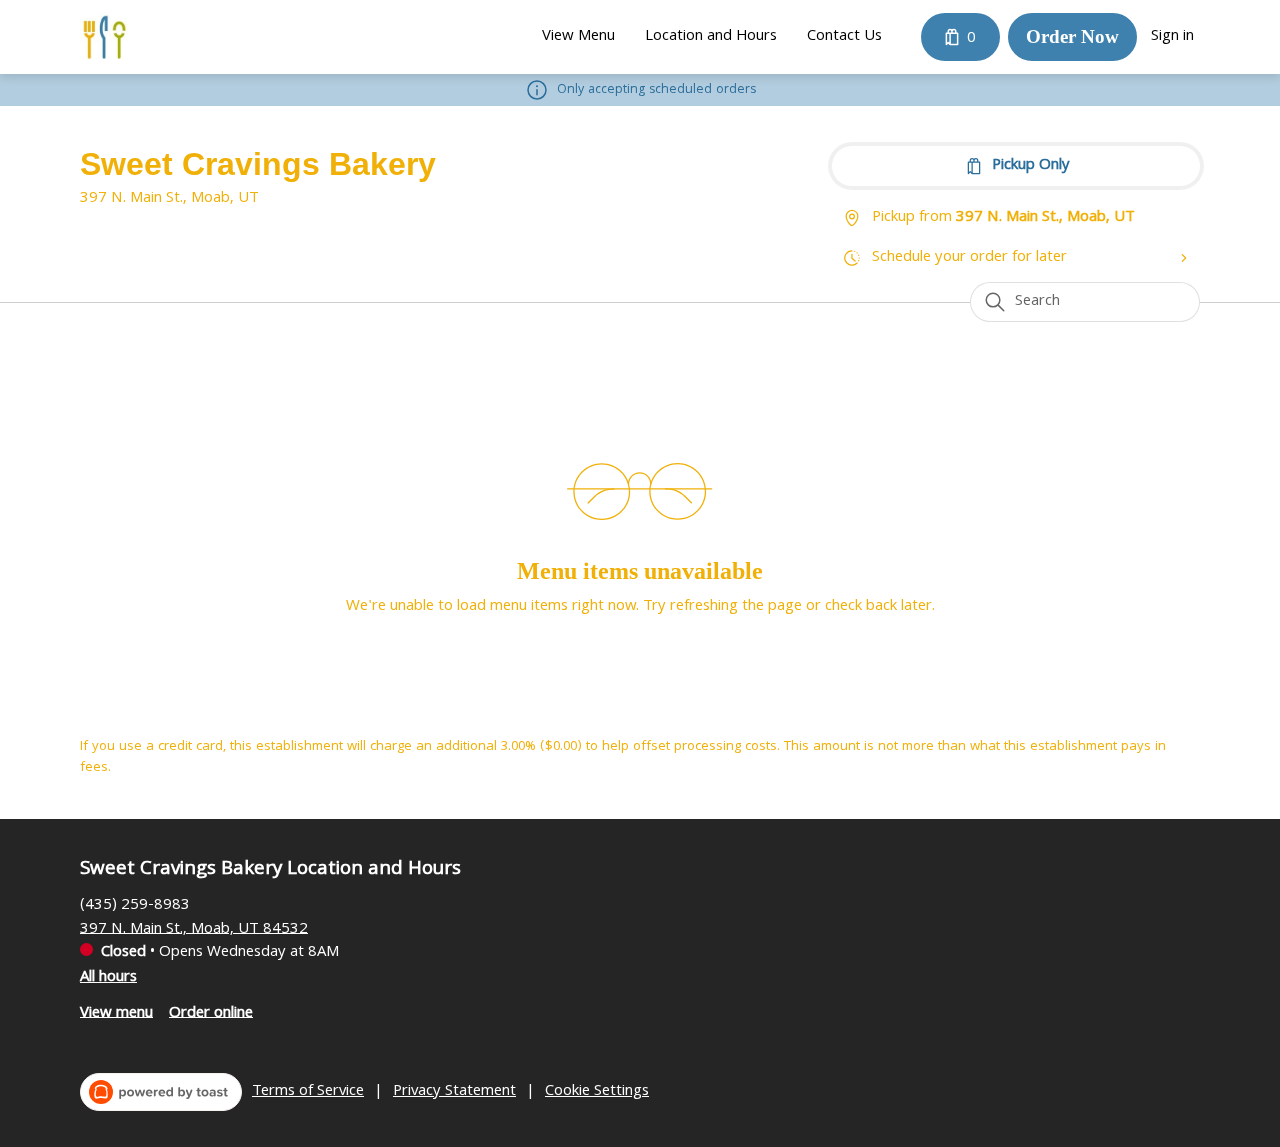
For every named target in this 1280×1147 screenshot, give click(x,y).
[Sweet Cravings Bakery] (104, 37)
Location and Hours (711, 37)
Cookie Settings (597, 1092)
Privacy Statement (454, 1092)
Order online (211, 1013)
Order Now (1072, 36)
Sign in (1172, 37)
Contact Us (844, 37)
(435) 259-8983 (135, 905)
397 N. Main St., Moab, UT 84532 (194, 929)
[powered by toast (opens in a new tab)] (161, 1092)
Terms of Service (308, 1092)
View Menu (578, 37)
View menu (116, 1013)
